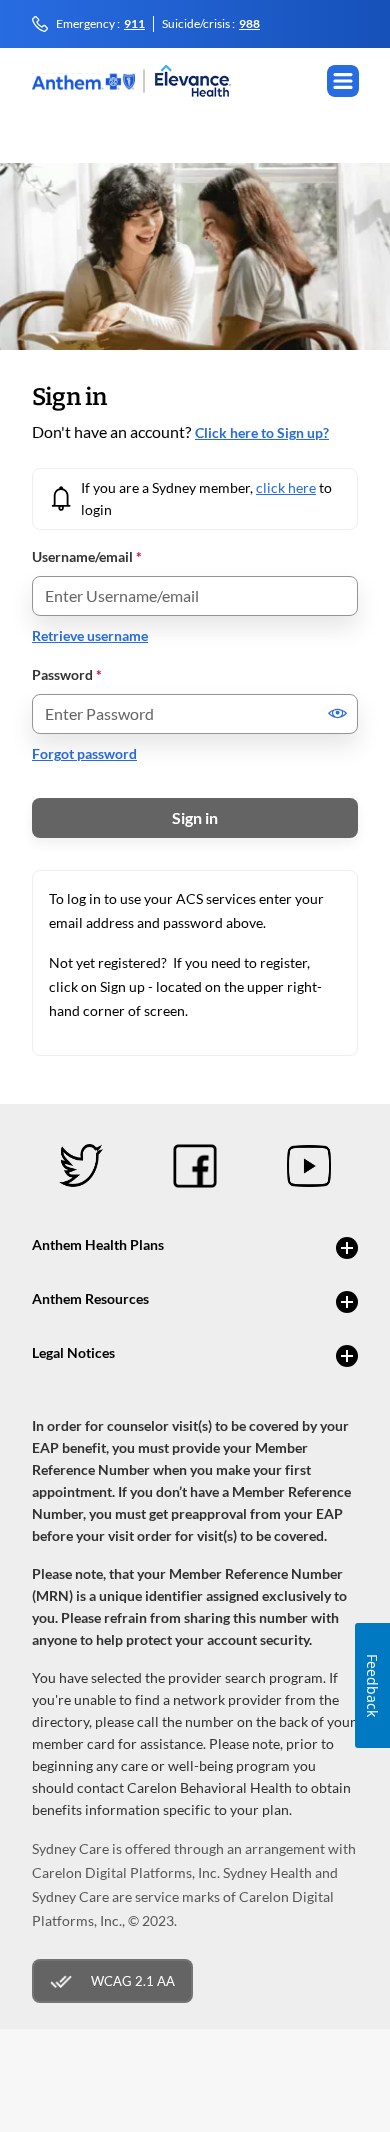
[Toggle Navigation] (343, 81)
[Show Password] (338, 713)
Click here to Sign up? (262, 432)
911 (134, 24)
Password (67, 674)
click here (286, 487)
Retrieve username (90, 635)
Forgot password (84, 753)
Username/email (87, 556)
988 (249, 24)
